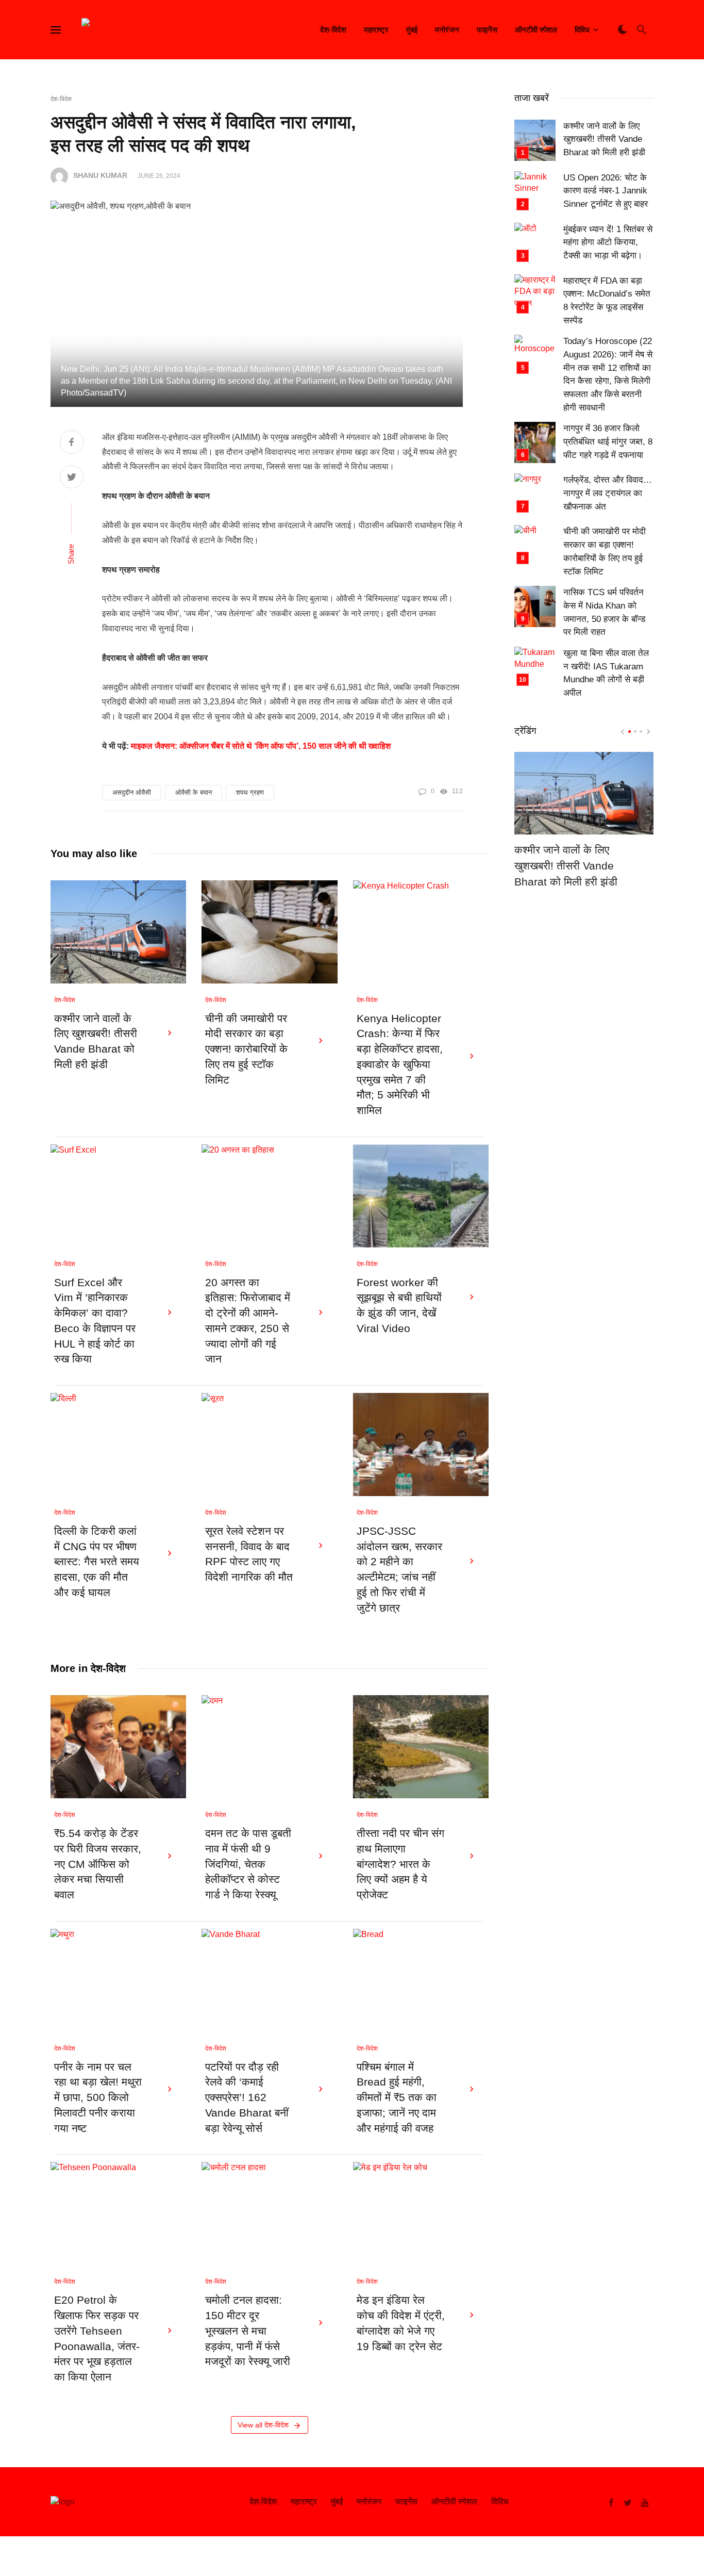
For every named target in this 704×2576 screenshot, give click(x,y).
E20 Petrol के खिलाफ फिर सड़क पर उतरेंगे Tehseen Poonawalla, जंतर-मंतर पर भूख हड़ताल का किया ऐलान (97, 2339)
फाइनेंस (487, 30)
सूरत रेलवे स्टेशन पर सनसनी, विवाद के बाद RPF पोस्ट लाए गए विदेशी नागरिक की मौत (249, 1554)
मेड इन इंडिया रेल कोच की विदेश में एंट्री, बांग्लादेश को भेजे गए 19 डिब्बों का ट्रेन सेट (401, 2323)
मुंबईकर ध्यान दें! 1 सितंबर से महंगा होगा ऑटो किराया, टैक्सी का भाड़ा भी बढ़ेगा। (608, 242)
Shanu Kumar (100, 176)
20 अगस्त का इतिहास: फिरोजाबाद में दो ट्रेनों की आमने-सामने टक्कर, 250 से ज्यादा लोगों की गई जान (248, 1321)
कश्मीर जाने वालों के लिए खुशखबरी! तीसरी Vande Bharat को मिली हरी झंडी (96, 1041)
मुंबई (412, 30)
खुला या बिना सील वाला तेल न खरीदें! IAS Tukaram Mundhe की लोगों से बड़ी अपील (606, 673)
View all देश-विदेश (263, 2425)
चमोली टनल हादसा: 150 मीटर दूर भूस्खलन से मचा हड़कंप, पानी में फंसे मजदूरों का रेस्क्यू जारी (248, 2331)
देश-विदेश (333, 30)
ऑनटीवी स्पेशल (536, 30)
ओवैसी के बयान (194, 792)
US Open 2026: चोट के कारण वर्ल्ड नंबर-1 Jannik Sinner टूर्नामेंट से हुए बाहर (606, 191)
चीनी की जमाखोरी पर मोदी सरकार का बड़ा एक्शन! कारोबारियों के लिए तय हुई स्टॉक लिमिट (246, 1049)
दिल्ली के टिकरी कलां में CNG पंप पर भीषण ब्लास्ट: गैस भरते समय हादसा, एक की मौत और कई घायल (97, 1562)
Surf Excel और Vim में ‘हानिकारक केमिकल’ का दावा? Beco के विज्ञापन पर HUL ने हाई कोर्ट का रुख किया (95, 1321)
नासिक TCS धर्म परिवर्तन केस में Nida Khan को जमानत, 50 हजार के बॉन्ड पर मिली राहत (604, 612)
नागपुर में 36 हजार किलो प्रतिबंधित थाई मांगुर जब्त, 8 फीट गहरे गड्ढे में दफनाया (608, 441)
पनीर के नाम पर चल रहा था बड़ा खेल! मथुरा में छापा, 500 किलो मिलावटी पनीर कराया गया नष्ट (98, 2098)
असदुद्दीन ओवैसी (132, 792)
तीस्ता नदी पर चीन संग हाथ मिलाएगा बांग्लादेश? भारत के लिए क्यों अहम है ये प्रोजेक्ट (400, 1864)
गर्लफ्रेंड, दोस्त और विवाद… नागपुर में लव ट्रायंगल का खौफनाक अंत (608, 493)
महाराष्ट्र (376, 30)
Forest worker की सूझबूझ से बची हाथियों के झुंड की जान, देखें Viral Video (399, 1306)
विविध (582, 30)
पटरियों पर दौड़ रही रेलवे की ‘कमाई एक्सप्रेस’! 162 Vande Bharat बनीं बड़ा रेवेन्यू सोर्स (247, 2098)
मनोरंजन (447, 30)
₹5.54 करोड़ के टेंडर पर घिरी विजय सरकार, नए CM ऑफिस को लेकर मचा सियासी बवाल (98, 1864)
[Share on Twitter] (72, 478)
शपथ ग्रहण (250, 792)
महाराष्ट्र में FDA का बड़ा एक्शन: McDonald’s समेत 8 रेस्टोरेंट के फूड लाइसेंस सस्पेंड (607, 301)
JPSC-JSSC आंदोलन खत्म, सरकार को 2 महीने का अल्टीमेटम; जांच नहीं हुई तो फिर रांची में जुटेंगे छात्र (399, 1570)
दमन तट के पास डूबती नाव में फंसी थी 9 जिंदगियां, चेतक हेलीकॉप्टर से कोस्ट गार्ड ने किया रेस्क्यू (248, 1864)
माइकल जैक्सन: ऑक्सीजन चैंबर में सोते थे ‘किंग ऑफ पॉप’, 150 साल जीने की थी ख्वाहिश (261, 746)
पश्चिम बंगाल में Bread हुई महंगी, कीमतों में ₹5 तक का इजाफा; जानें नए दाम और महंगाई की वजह (397, 2098)
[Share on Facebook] (72, 443)
